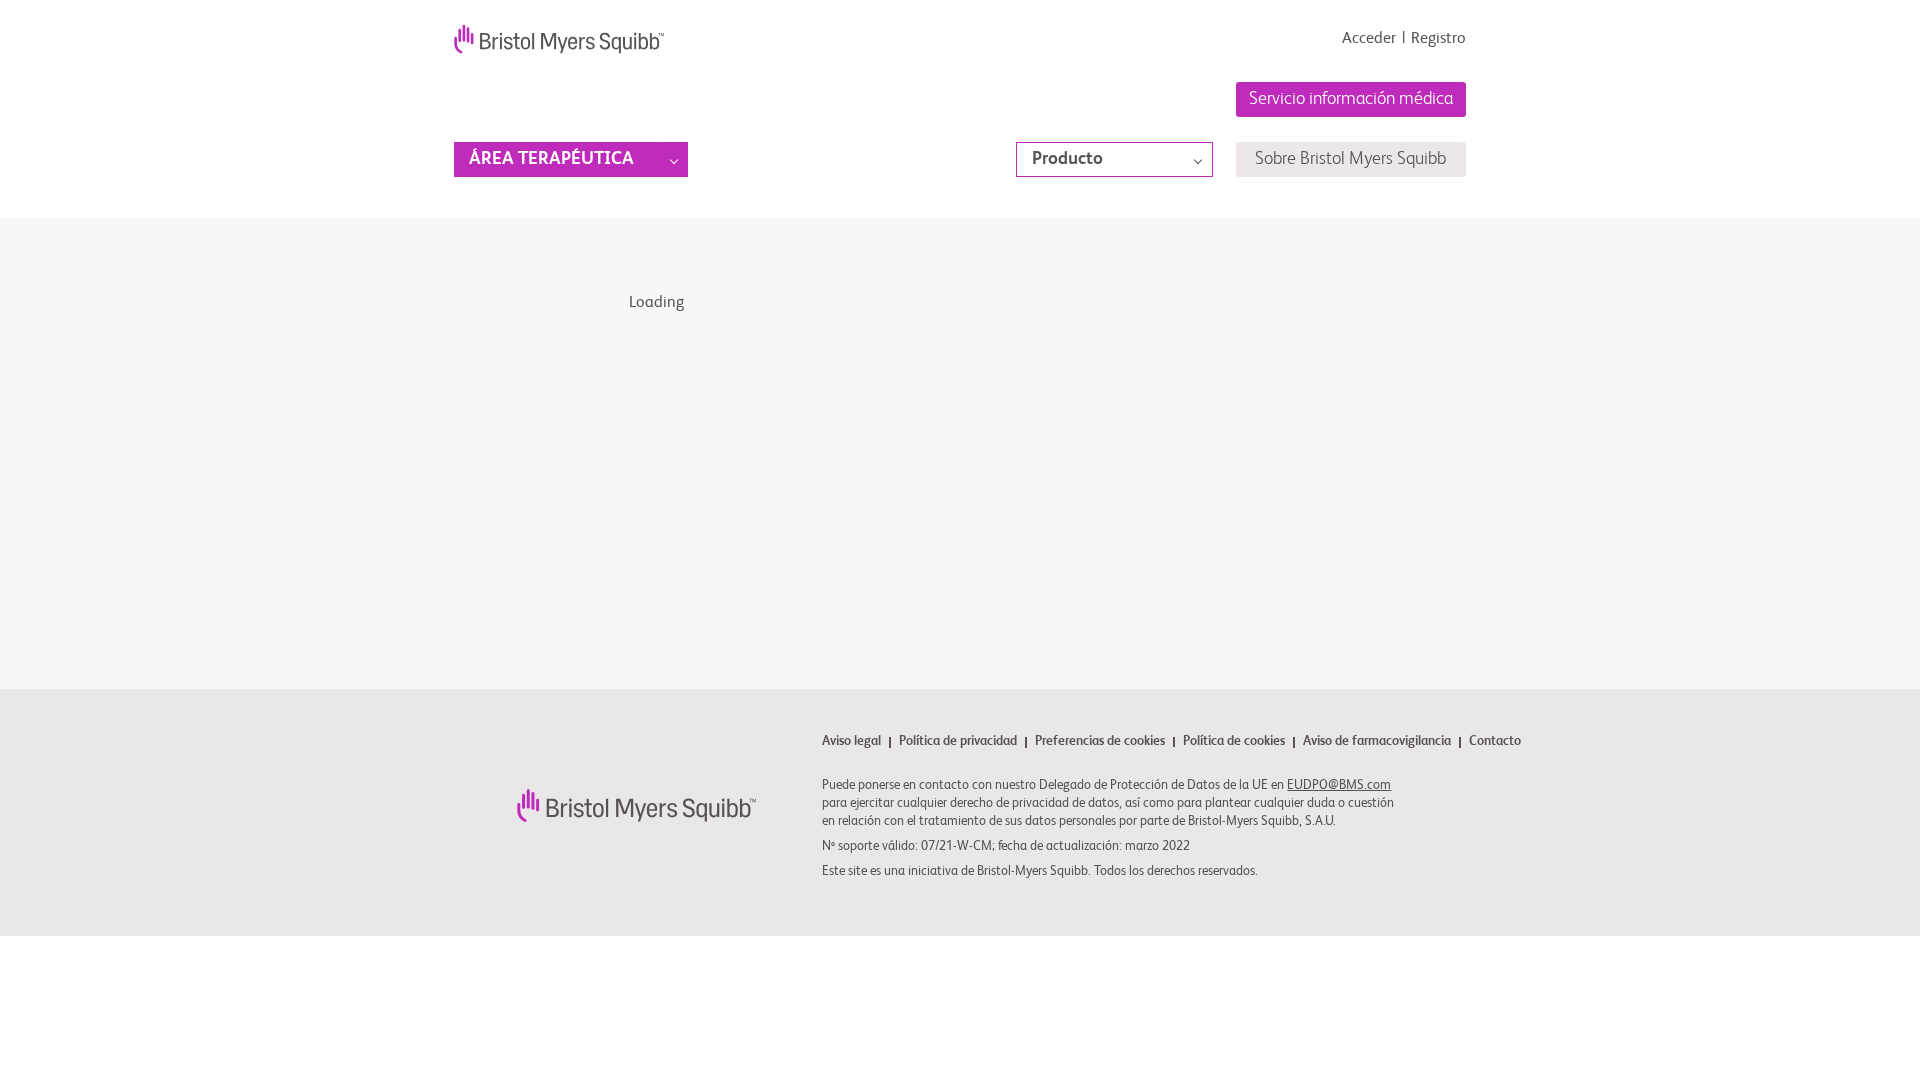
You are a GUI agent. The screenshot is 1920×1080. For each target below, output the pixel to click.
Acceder (1369, 39)
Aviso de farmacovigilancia (1377, 742)
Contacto (1495, 742)
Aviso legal (851, 742)
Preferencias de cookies (1100, 742)
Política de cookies (1234, 742)
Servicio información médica (1351, 99)
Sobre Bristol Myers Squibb (1350, 159)
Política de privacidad (958, 742)
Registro (1438, 39)
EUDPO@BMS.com (1339, 785)
